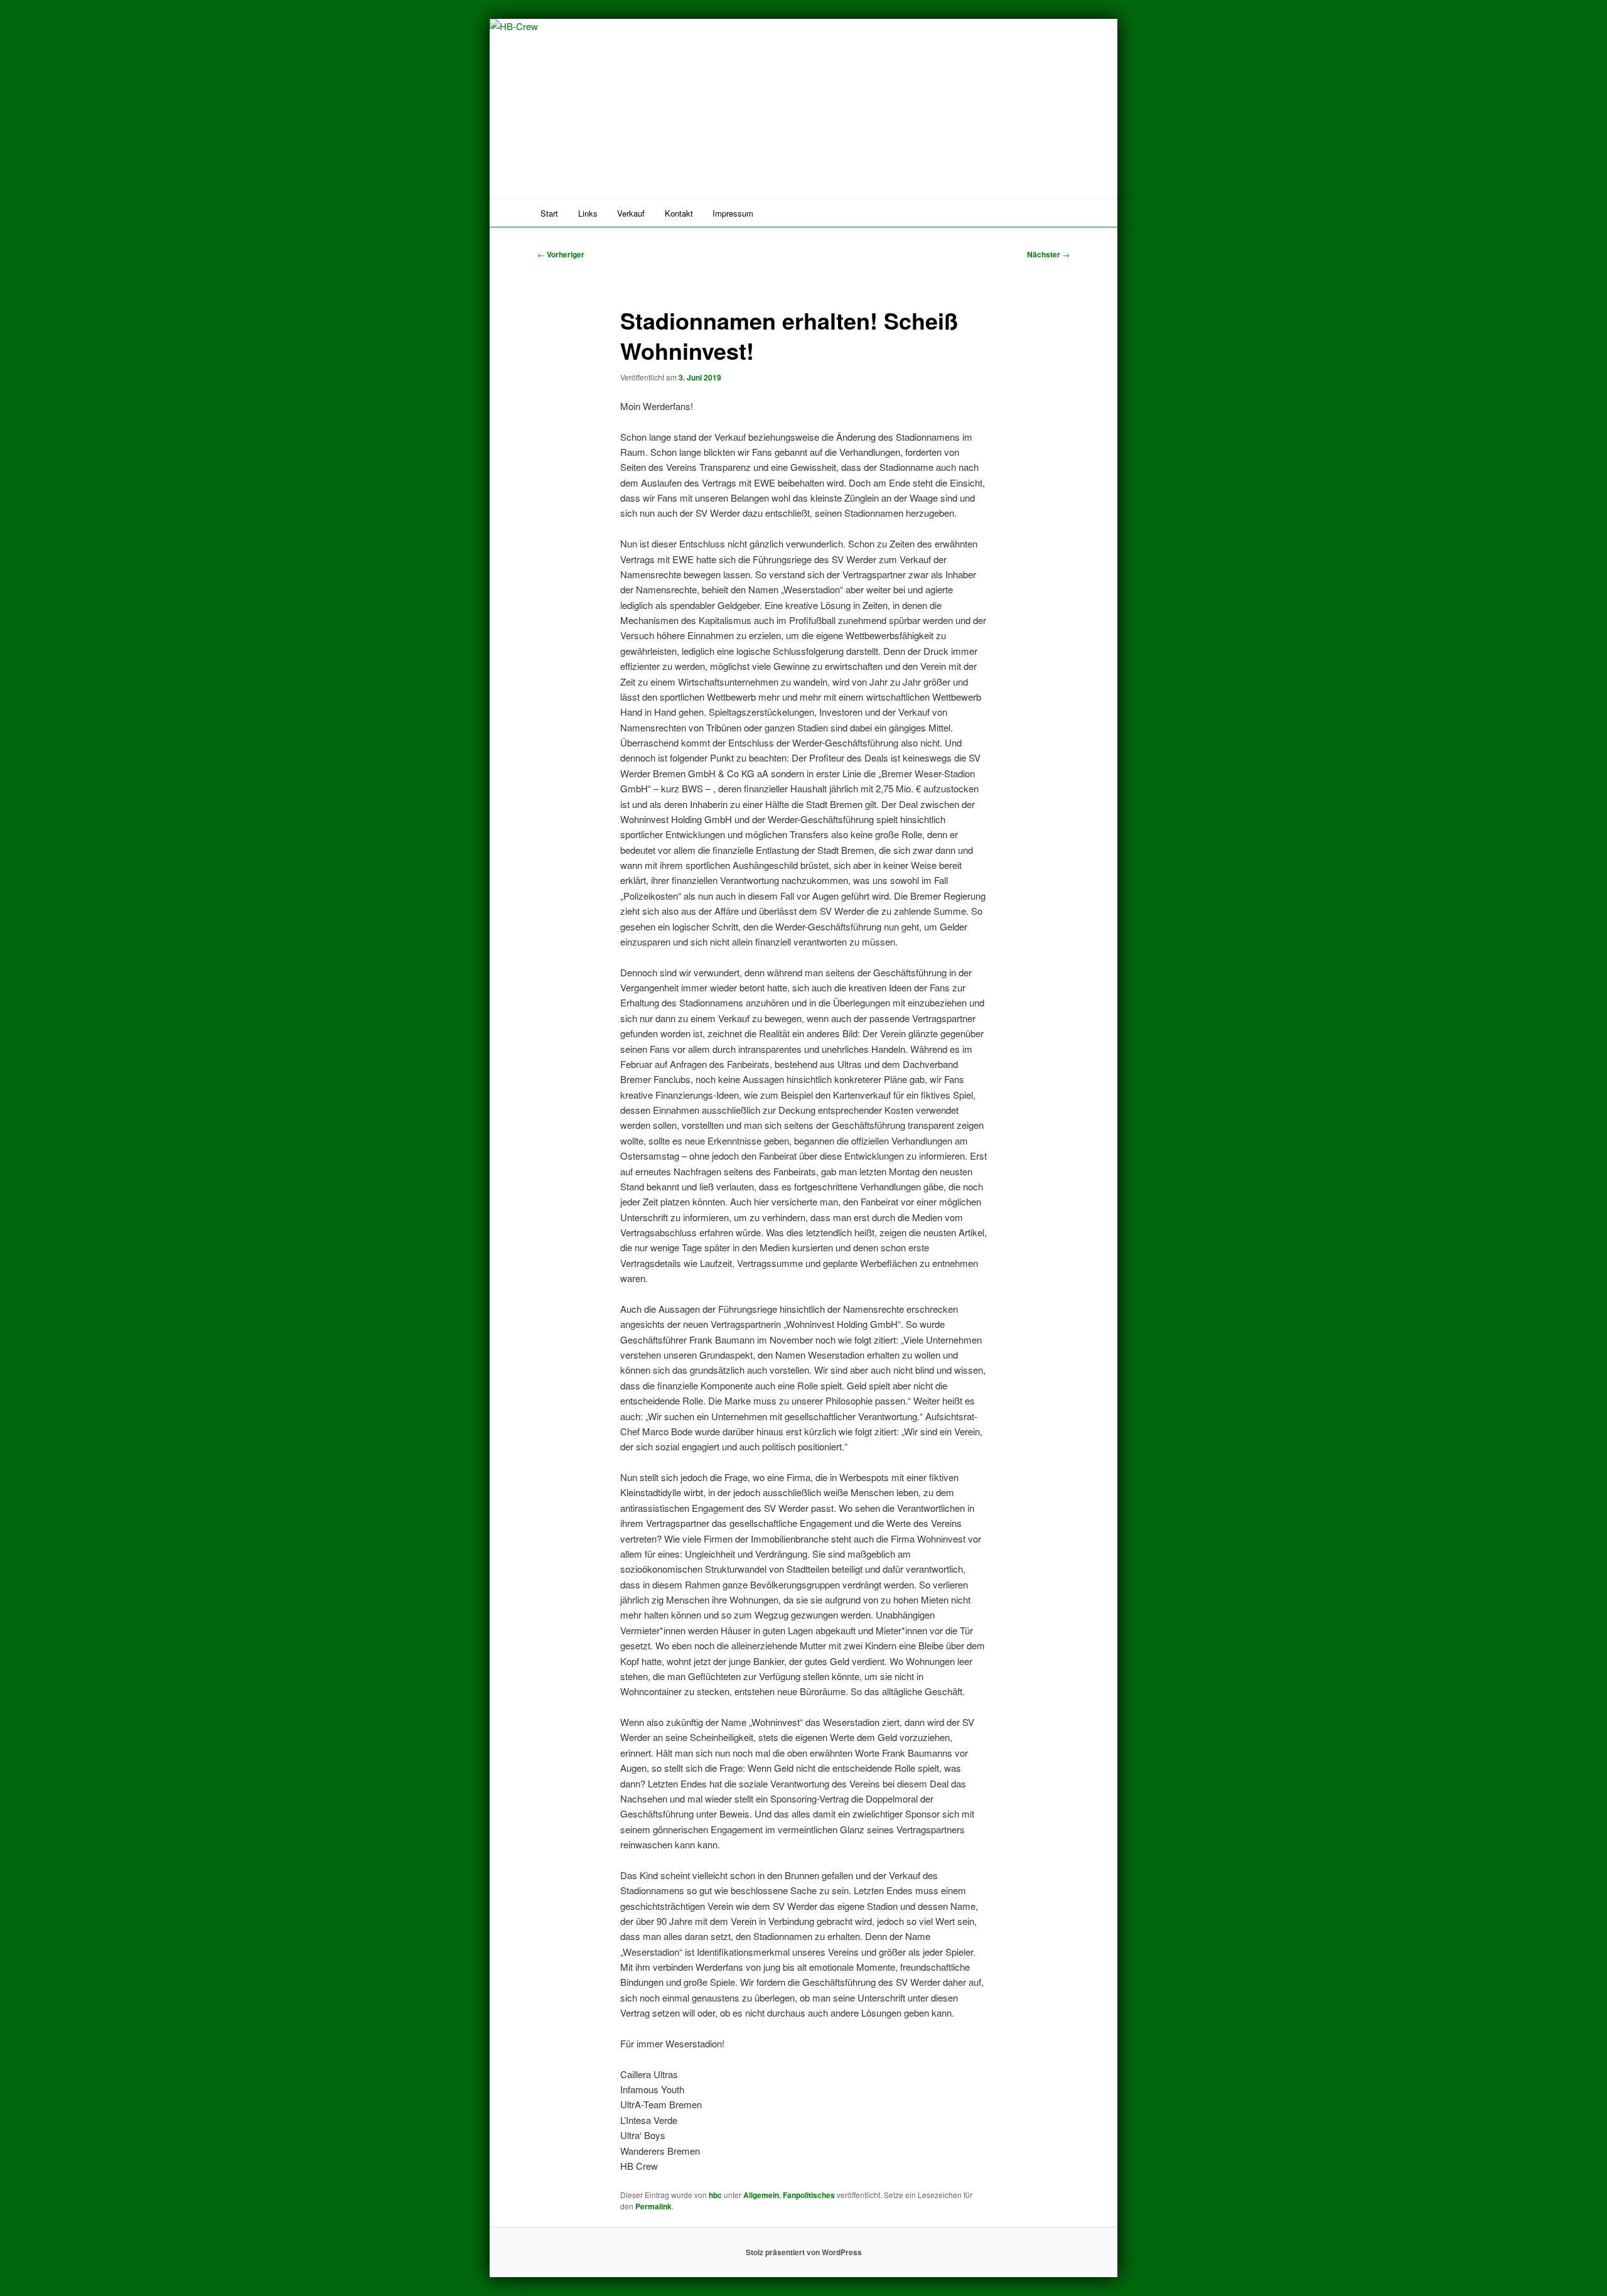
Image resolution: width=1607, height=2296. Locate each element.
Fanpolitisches (809, 2195)
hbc (715, 2195)
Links (588, 213)
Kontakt (679, 213)
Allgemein (761, 2195)
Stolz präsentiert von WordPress (804, 2252)
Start (549, 213)
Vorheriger (561, 254)
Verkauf (631, 213)
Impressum (733, 213)
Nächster (1048, 254)
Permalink (653, 2206)
